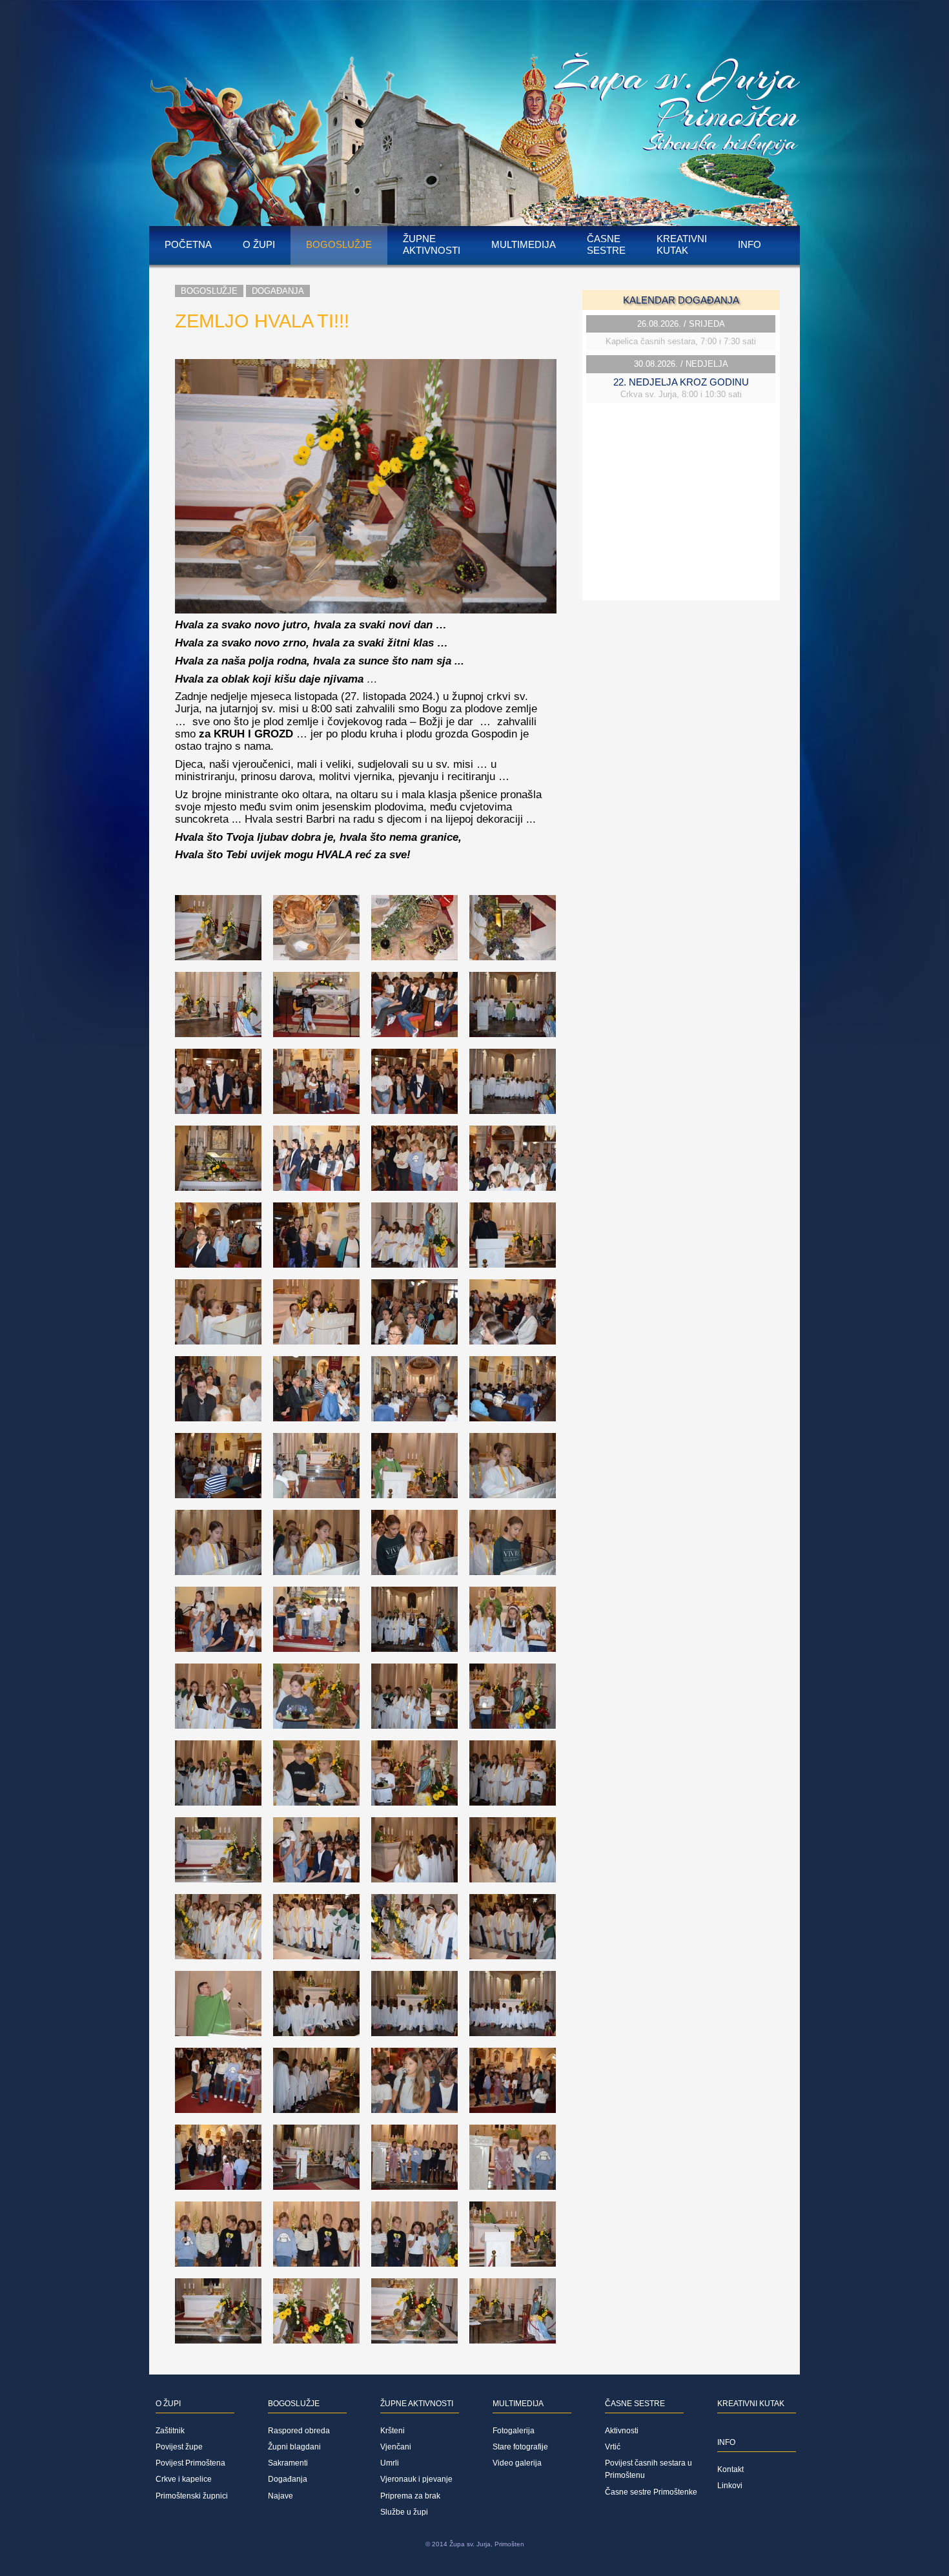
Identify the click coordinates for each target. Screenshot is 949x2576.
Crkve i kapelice (184, 2479)
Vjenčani (396, 2447)
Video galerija (517, 2463)
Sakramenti (288, 2463)
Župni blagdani (294, 2447)
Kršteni (393, 2431)
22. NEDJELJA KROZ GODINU (681, 382)
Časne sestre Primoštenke (651, 2492)
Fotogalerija (514, 2431)
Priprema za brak (410, 2496)
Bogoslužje (339, 244)
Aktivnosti (622, 2431)
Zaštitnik (170, 2431)
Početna (188, 244)
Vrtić (613, 2447)
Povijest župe (179, 2447)
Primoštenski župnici (192, 2496)
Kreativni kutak (682, 244)
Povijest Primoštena (190, 2463)
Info (750, 244)
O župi (259, 244)
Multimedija (524, 244)
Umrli (390, 2463)
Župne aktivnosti (432, 244)
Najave (281, 2496)
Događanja (278, 291)
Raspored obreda (299, 2431)
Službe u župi (404, 2512)
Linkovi (730, 2486)
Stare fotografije (520, 2447)
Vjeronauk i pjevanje (416, 2479)
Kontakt (730, 2469)
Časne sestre (606, 244)
